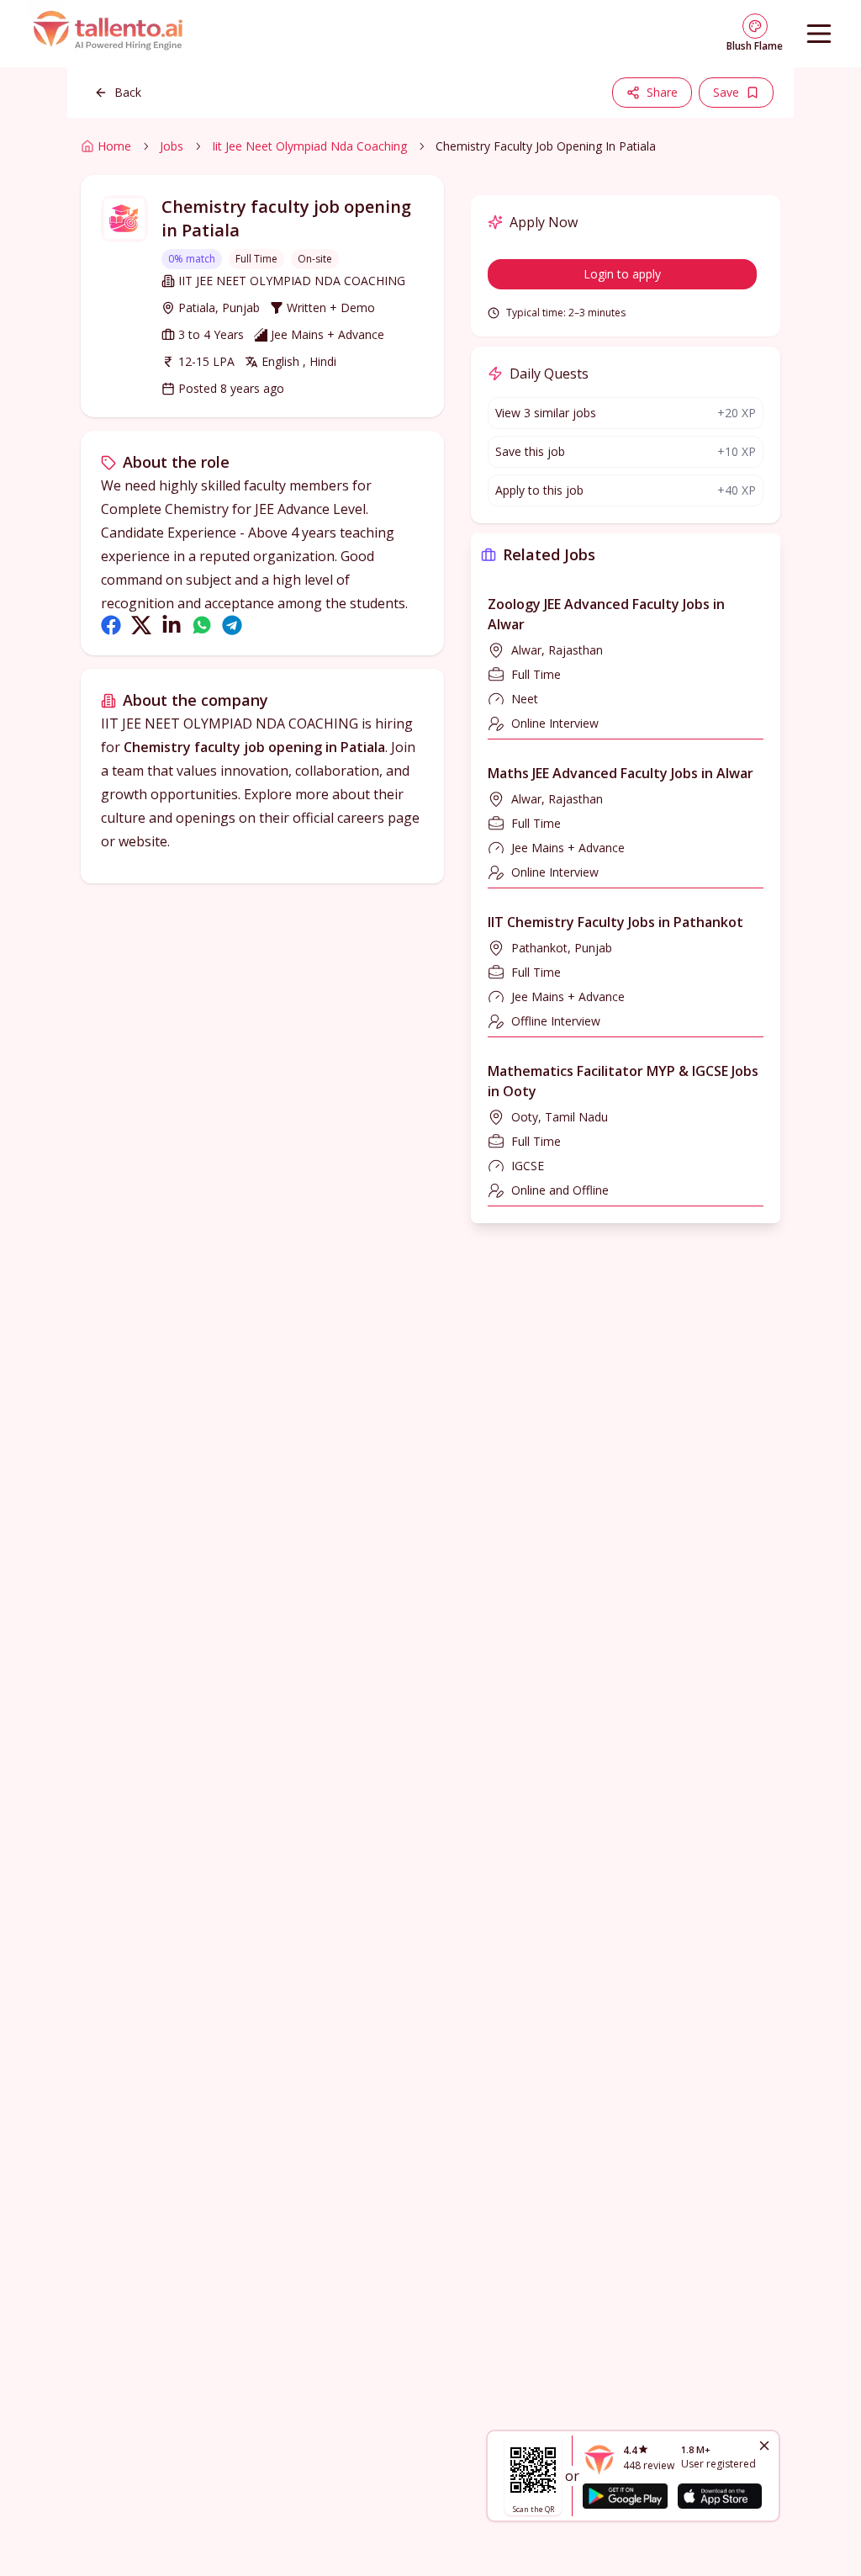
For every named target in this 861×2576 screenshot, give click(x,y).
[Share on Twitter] (141, 625)
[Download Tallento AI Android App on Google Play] (625, 2496)
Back (128, 92)
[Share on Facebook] (111, 625)
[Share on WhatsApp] (202, 625)
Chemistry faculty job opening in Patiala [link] (546, 146)
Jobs (172, 146)
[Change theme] (755, 26)
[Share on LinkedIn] (172, 625)
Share (662, 92)
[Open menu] (819, 34)
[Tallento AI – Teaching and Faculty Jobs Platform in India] (110, 34)
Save (726, 92)
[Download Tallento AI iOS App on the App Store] (720, 2496)
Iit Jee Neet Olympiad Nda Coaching (309, 146)
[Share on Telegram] (232, 625)
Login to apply (622, 274)
